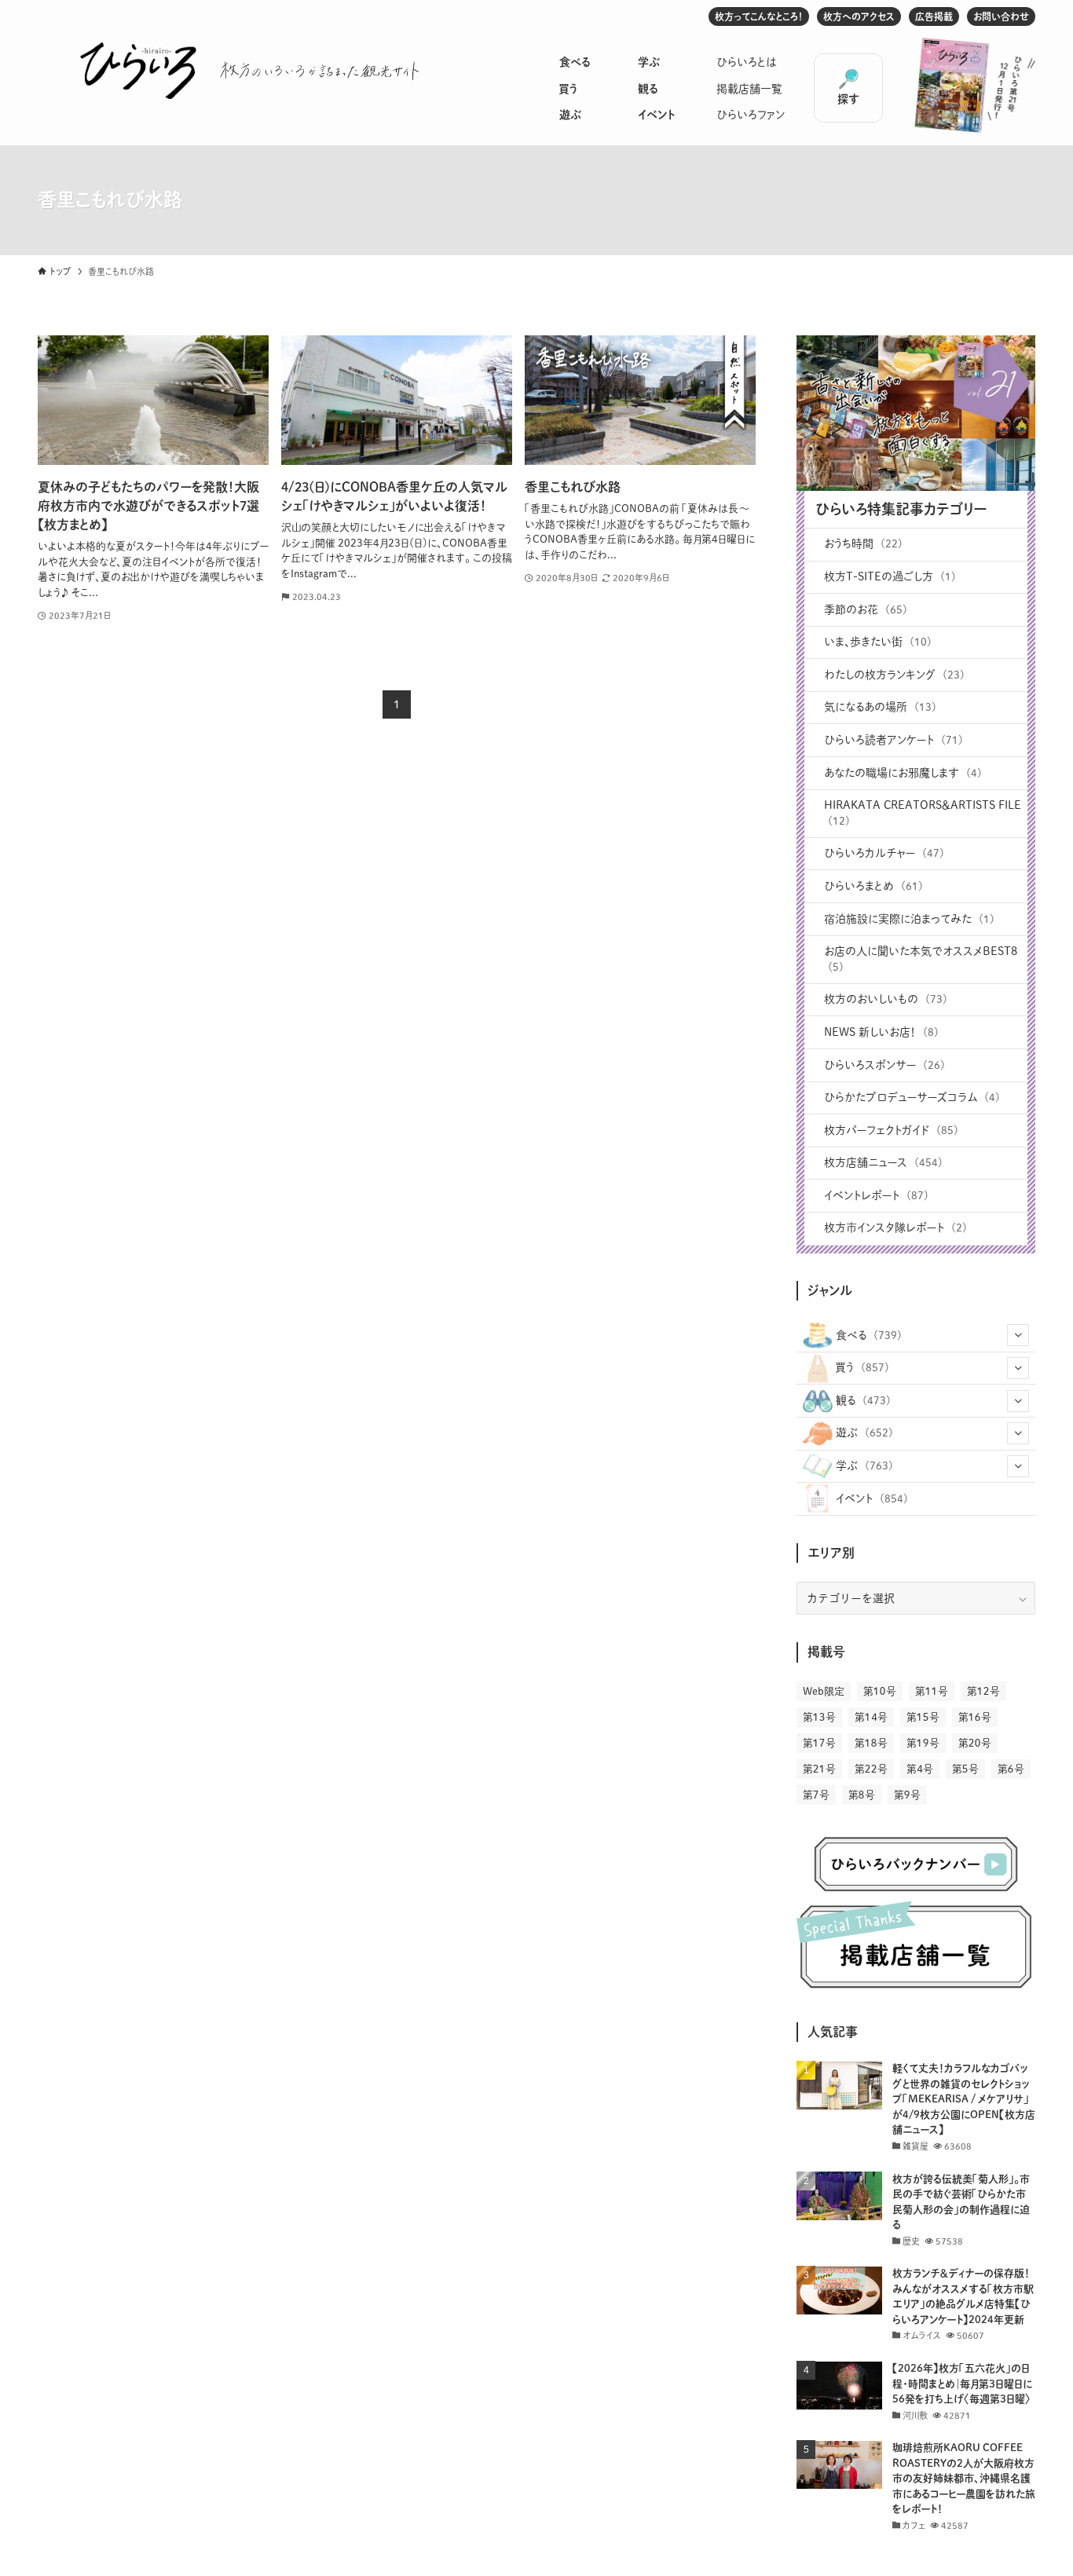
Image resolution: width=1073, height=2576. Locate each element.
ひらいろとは (747, 62)
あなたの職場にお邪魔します (903, 773)
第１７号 (819, 1743)
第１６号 (975, 1717)
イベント (656, 115)
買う (568, 89)
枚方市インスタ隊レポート (895, 1228)
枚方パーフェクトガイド (891, 1130)
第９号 (907, 1795)
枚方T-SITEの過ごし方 (890, 576)
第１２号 (983, 1691)
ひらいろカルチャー (884, 853)
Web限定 (824, 1691)
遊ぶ (570, 115)
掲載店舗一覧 (749, 89)
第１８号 (871, 1743)
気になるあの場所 (880, 707)
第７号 (816, 1795)
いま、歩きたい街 (878, 642)
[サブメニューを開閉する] (1018, 1335)
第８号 (862, 1795)
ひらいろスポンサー (884, 1065)
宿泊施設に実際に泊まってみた (909, 919)
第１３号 (819, 1717)
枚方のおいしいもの (886, 999)
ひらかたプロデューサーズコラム (912, 1097)
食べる (575, 62)
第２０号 (975, 1743)
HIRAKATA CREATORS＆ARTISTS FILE (923, 813)
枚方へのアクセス (859, 16)
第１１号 (932, 1691)
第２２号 (871, 1769)
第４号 (920, 1769)
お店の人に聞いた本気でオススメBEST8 (921, 959)
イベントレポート (876, 1195)
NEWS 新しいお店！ (881, 1032)
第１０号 (880, 1691)
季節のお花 (866, 609)
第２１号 (819, 1769)
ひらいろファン (751, 115)
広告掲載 (934, 16)
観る (648, 89)
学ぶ (649, 62)
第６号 (1011, 1769)
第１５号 (923, 1717)
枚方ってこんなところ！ (759, 16)
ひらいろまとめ (873, 886)
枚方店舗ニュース (883, 1162)
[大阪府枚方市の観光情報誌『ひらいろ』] (138, 71)
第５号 (965, 1769)
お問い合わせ (1001, 16)
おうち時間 (863, 543)
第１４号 (871, 1717)
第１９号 (923, 1743)
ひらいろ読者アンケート (894, 740)
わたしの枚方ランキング (894, 675)
